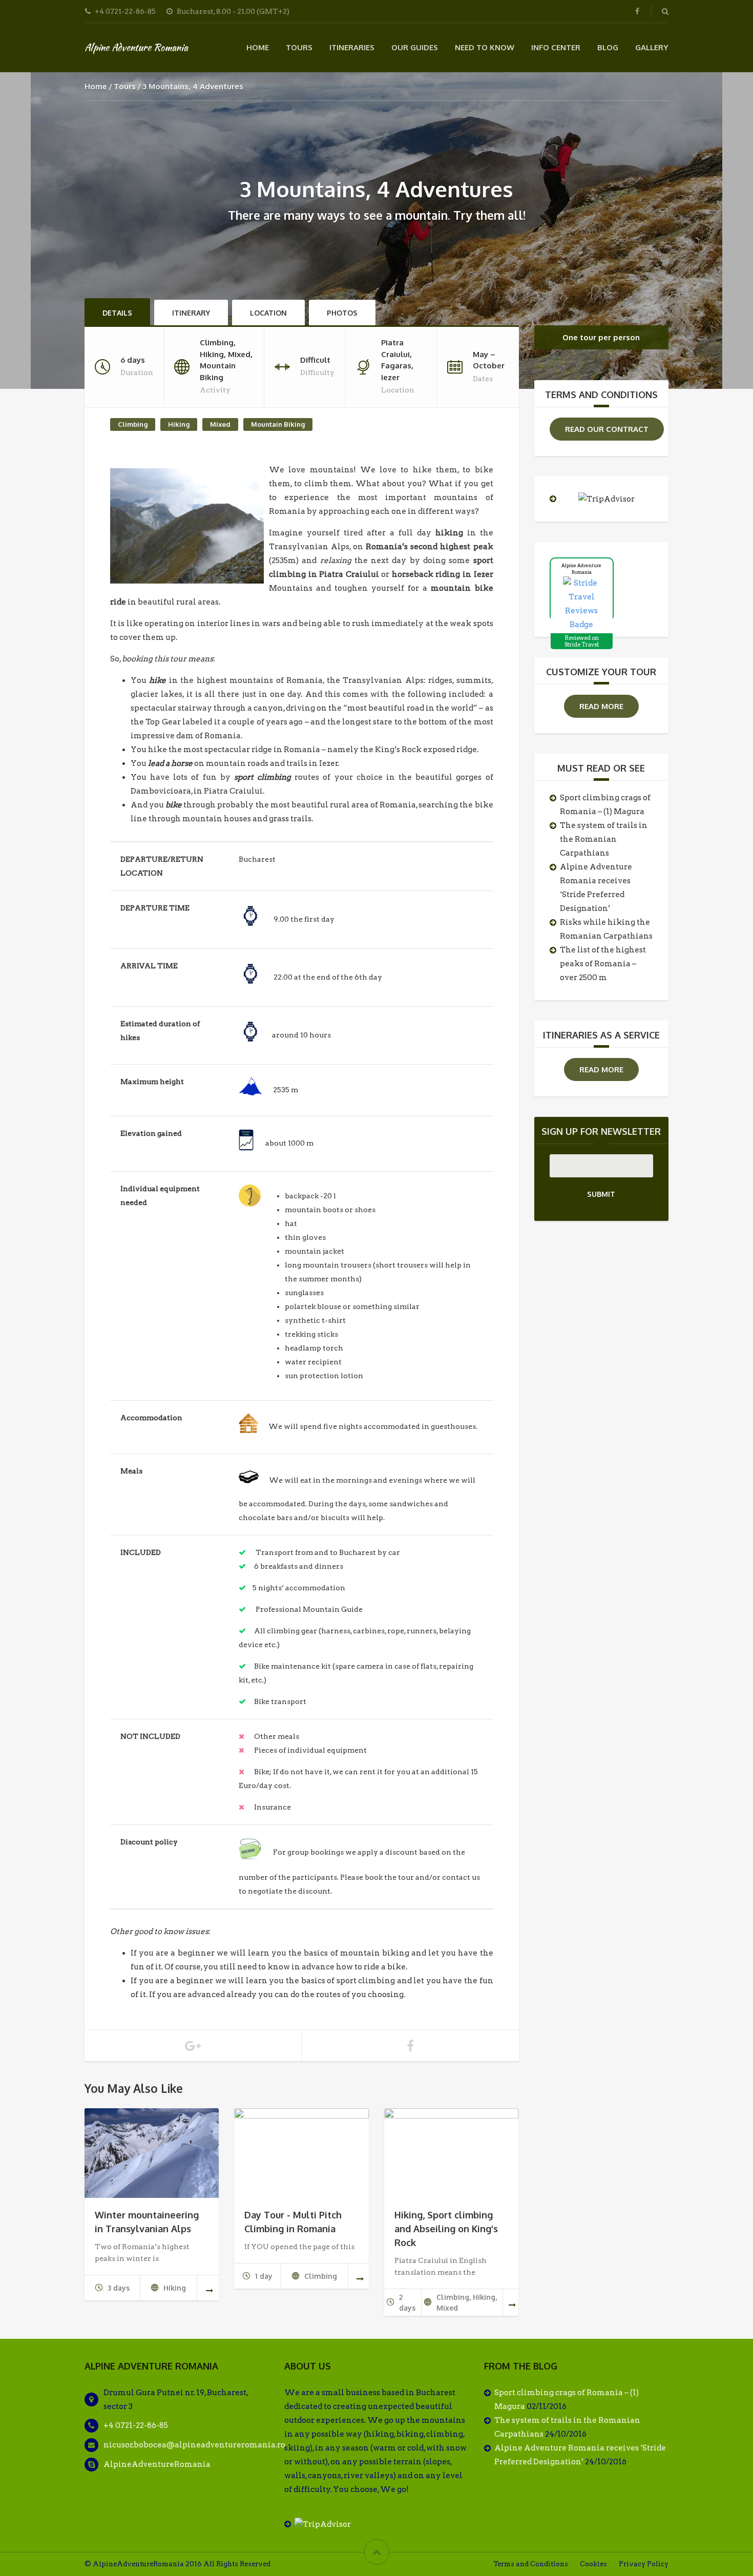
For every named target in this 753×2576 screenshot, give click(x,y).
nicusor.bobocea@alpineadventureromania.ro (194, 2445)
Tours (299, 47)
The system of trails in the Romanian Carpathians (604, 839)
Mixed (220, 424)
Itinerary (191, 313)
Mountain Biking (278, 424)
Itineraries (352, 47)
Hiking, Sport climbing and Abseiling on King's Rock (446, 2229)
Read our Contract (607, 429)
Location (268, 313)
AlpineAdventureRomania (157, 2464)
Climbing (133, 424)
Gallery (652, 47)
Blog (608, 47)
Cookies (593, 2564)
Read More (601, 706)
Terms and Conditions (531, 2564)
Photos (342, 313)
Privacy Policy (644, 2564)
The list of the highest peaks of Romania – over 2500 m (603, 964)
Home (258, 47)
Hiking (179, 424)
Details (117, 313)
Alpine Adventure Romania (136, 47)
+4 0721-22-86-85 (136, 2425)
